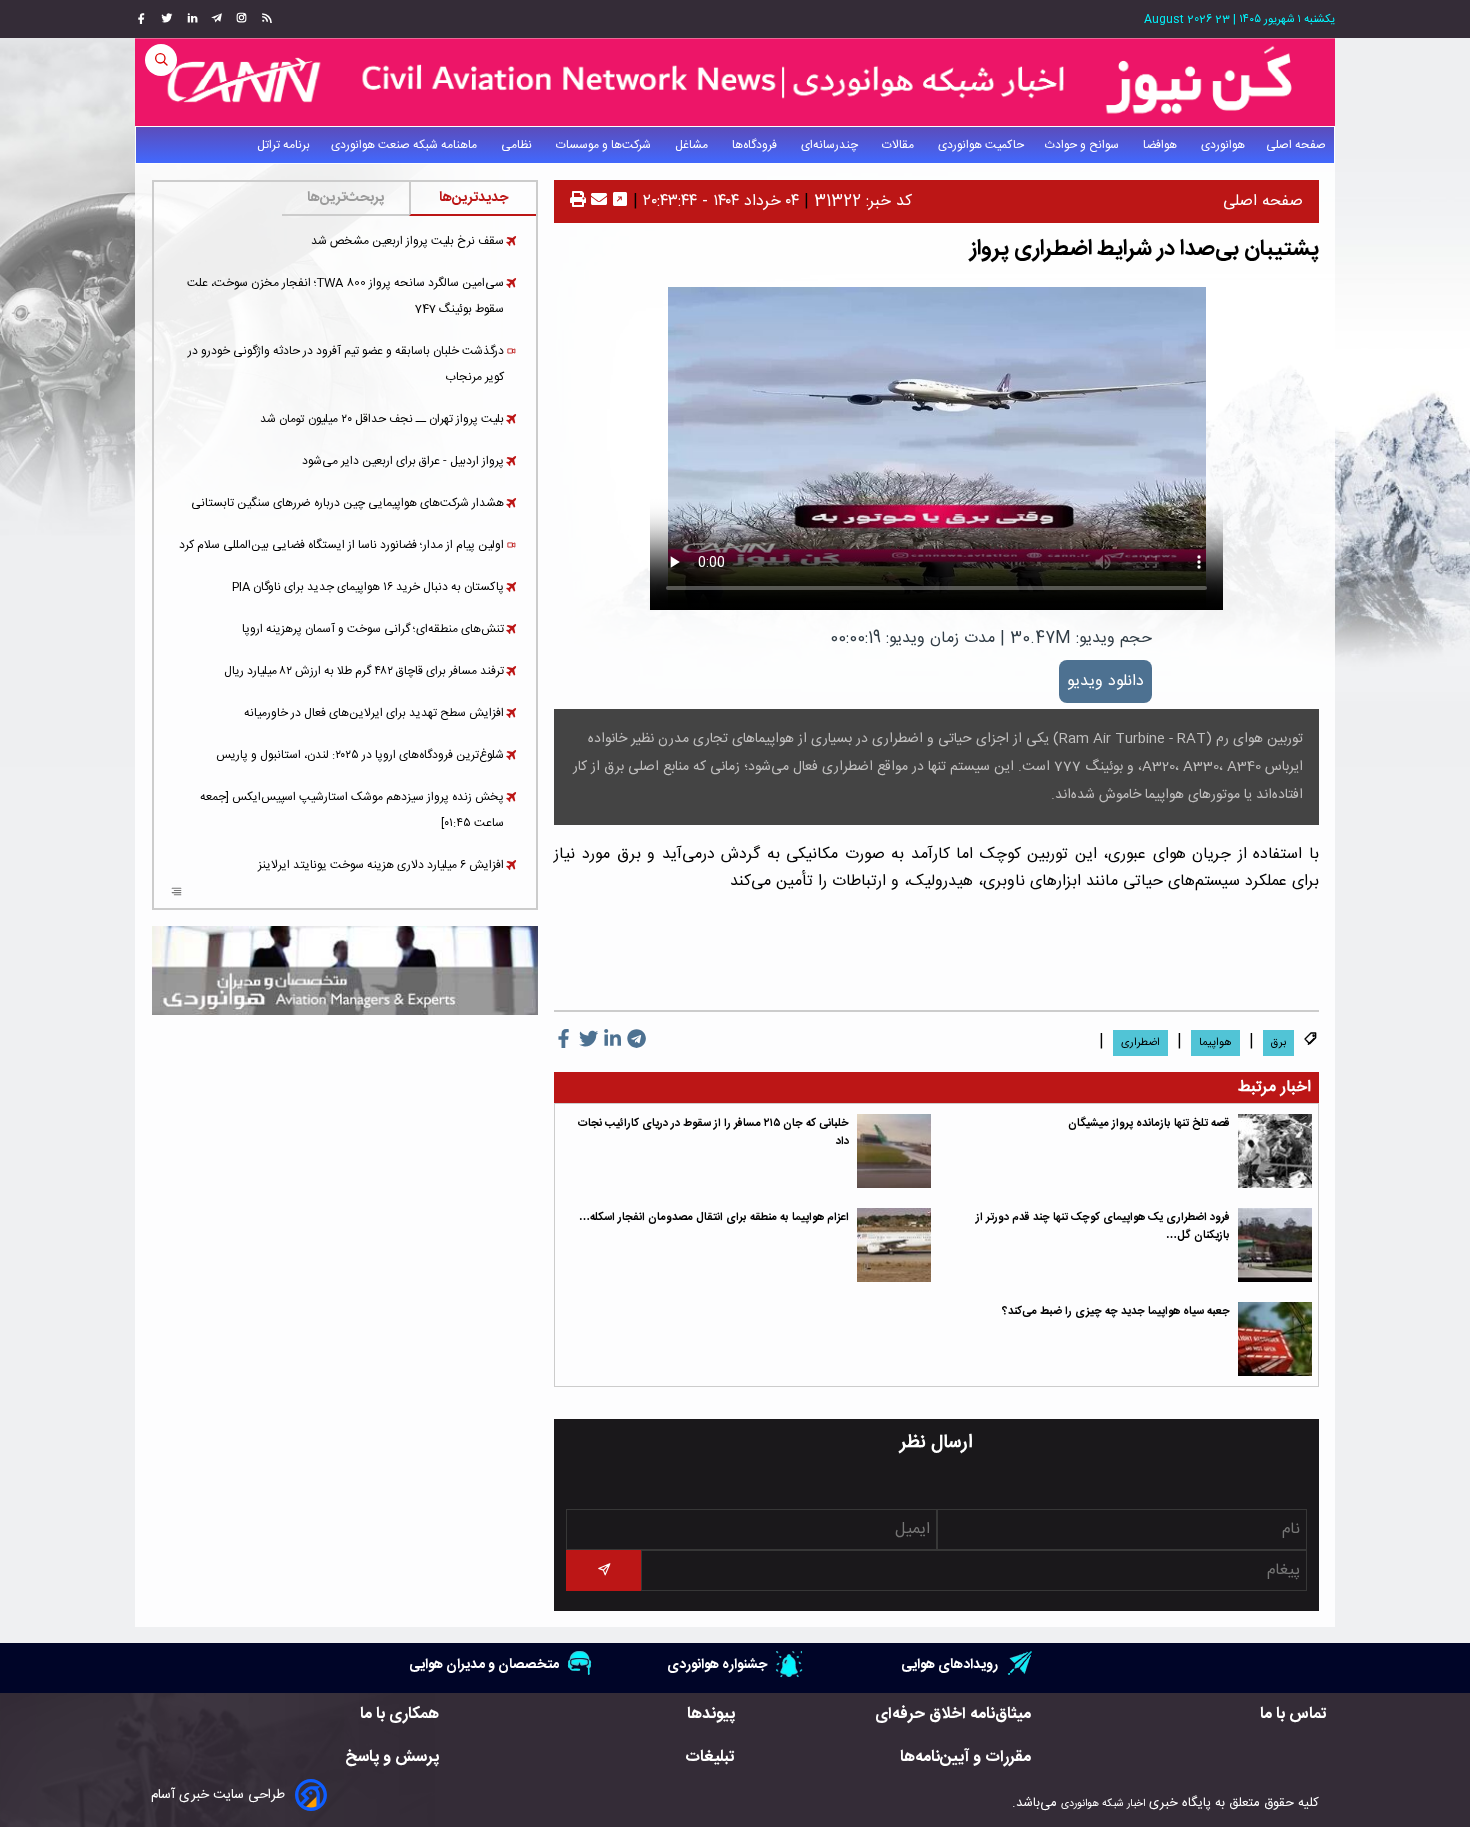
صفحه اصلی (1296, 145)
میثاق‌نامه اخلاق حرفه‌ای (953, 1714)
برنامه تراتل (283, 145)
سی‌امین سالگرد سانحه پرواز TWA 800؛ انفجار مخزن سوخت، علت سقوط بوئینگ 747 (345, 296)
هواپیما (1215, 1043)
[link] (264, 19)
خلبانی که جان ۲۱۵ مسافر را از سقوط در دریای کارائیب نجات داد (713, 1132)
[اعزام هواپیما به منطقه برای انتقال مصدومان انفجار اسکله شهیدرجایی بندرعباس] (894, 1245)
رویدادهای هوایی (949, 1664)
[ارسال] (596, 201)
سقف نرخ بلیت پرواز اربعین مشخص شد (407, 241)
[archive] (176, 894)
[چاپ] (578, 201)
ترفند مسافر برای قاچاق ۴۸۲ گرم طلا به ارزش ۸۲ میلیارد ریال (364, 671)
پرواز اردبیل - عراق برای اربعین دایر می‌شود (403, 461)
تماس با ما (1293, 1714)
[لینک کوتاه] (620, 201)
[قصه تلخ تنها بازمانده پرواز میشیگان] (1275, 1151)
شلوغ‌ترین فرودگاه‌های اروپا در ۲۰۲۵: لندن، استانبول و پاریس (360, 755)
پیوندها (711, 1714)
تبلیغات (710, 1757)
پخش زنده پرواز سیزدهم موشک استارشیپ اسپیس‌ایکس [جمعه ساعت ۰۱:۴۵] (352, 810)
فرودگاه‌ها (756, 145)
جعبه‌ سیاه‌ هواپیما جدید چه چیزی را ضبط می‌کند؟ (1116, 1311)
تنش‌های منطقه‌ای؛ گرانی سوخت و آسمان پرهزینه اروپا (373, 629)
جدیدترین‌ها (473, 198)
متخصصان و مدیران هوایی (484, 1664)
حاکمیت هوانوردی (981, 145)
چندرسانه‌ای (831, 145)
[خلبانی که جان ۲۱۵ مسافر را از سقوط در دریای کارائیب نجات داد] (894, 1151)
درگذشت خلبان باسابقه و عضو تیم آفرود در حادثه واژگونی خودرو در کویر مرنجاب (346, 364)
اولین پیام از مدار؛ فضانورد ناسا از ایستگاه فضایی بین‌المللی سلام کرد (341, 545)
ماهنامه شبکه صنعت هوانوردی (405, 145)
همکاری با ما (399, 1714)
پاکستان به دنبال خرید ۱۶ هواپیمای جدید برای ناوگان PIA (368, 587)
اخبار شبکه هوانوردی (1103, 1803)
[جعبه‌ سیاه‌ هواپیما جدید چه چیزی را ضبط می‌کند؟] (1275, 1339)
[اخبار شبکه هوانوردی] (735, 82)
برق (1278, 1043)
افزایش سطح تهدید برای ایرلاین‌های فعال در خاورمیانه (374, 713)
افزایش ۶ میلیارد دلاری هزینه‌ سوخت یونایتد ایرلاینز (381, 865)
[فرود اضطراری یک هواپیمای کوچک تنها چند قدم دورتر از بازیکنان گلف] (1275, 1245)
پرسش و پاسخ (392, 1757)
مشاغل (693, 145)
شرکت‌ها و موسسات (605, 145)
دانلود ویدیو (1105, 681)
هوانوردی (1223, 145)
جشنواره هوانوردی (717, 1664)
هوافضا (1161, 145)
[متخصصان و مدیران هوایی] (345, 970)
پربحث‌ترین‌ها (345, 198)
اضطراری (1140, 1043)
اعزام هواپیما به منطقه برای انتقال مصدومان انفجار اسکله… (714, 1217)
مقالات (899, 145)
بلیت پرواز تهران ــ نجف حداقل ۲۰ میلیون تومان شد (382, 419)
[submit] (603, 1570)
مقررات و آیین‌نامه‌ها (965, 1757)
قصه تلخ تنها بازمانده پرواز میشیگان (1149, 1123)
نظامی (518, 145)
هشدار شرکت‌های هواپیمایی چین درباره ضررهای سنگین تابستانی (347, 503)
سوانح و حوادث (1083, 145)
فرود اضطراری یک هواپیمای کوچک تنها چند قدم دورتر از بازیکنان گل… (1103, 1226)
